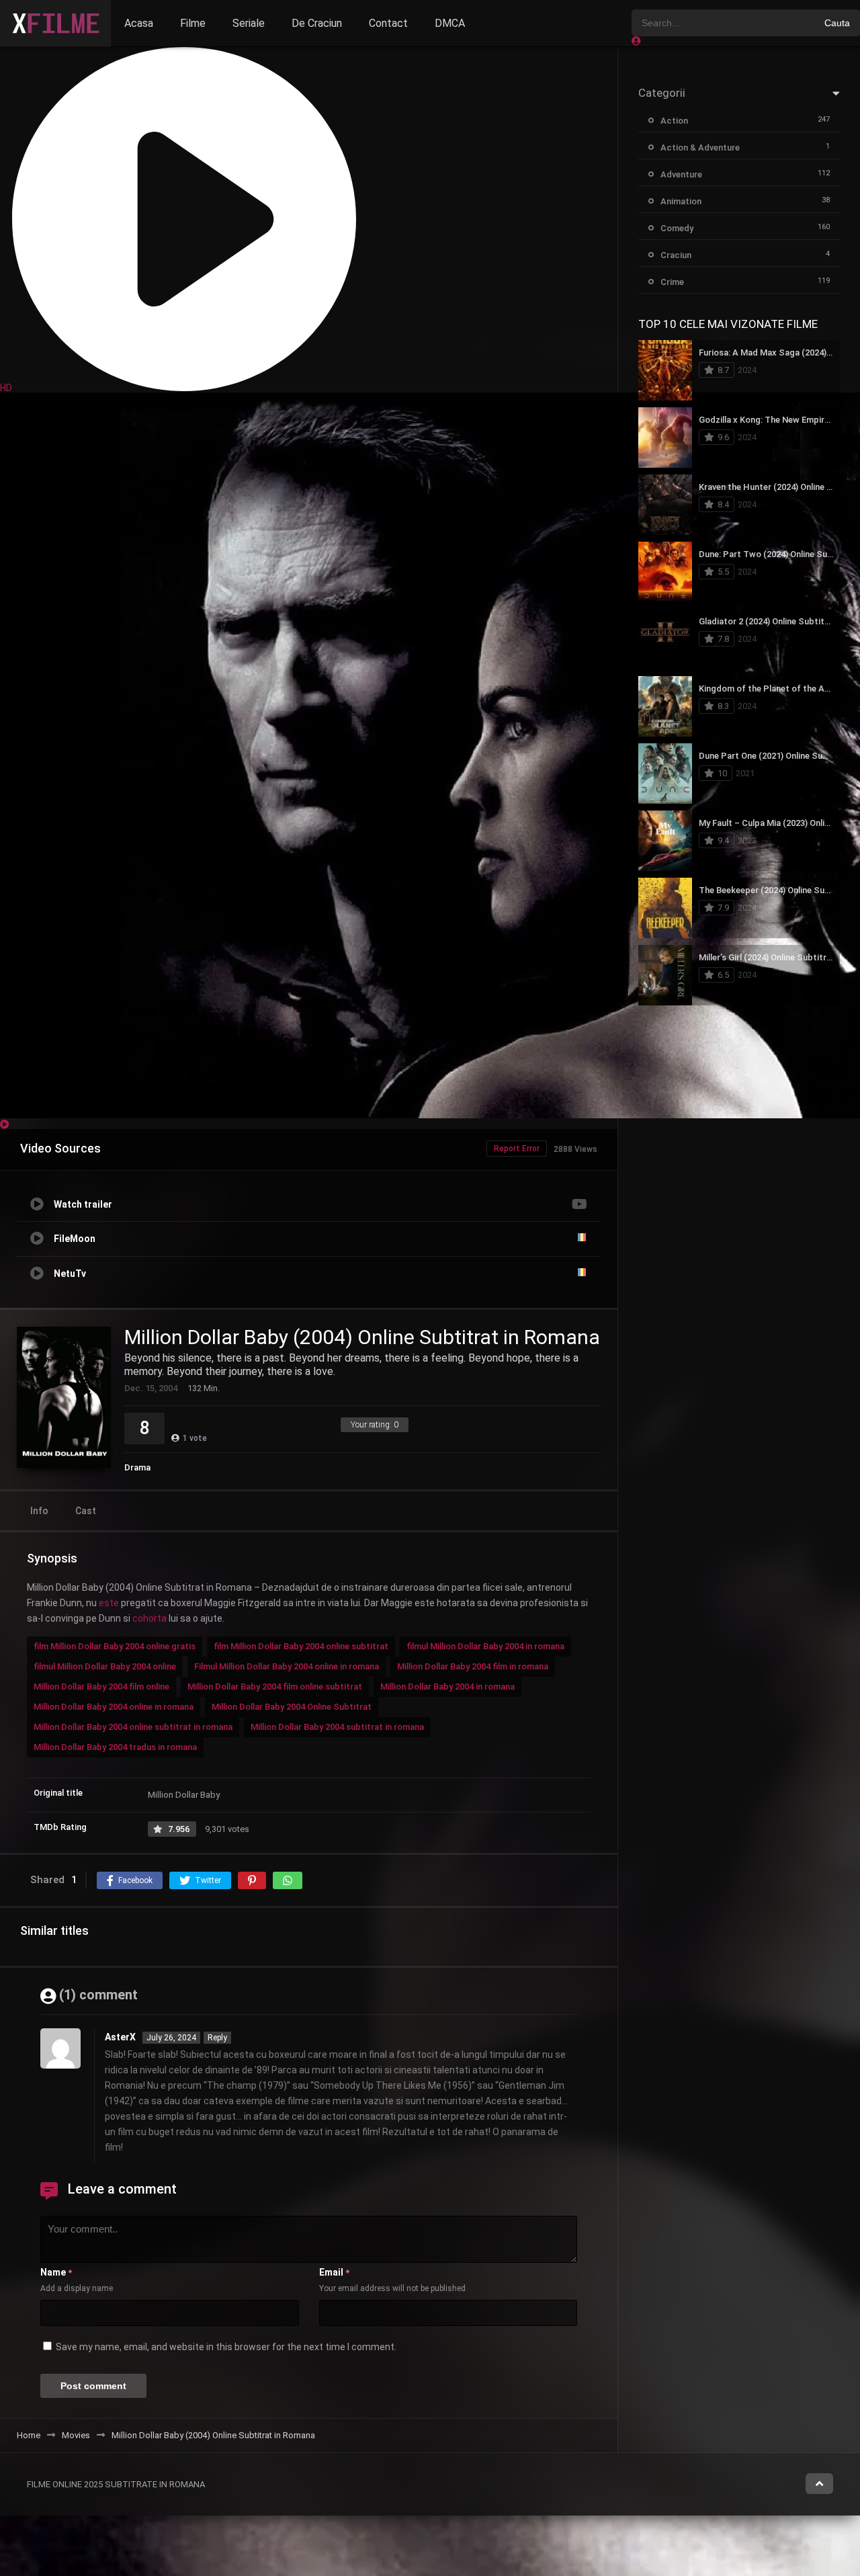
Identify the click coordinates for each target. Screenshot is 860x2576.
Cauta (837, 23)
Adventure (681, 174)
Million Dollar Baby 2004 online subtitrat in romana (133, 1727)
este (109, 1603)
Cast (86, 1511)
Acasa (139, 23)
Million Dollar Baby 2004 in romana (447, 1687)
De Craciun (317, 23)
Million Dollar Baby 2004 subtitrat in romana (337, 1727)
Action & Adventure (700, 148)
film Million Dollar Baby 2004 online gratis (115, 1646)
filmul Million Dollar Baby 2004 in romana (485, 1646)
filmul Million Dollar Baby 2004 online (105, 1666)
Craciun (676, 255)
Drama (137, 1467)
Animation (681, 201)
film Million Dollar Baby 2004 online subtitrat (301, 1646)
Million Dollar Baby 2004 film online (101, 1687)
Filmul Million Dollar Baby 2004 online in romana (287, 1666)
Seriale (249, 23)
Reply (217, 2038)
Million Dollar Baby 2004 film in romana (473, 1666)
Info (39, 1511)
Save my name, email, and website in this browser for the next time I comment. (226, 2347)
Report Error (517, 1149)
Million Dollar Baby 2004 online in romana (114, 1707)
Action (674, 121)
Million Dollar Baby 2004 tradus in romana (115, 1747)
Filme (193, 23)
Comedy (677, 228)
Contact (388, 23)
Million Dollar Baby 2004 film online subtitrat (275, 1687)
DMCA (450, 23)
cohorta (149, 1618)
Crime (672, 282)
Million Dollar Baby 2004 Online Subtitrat (292, 1707)
